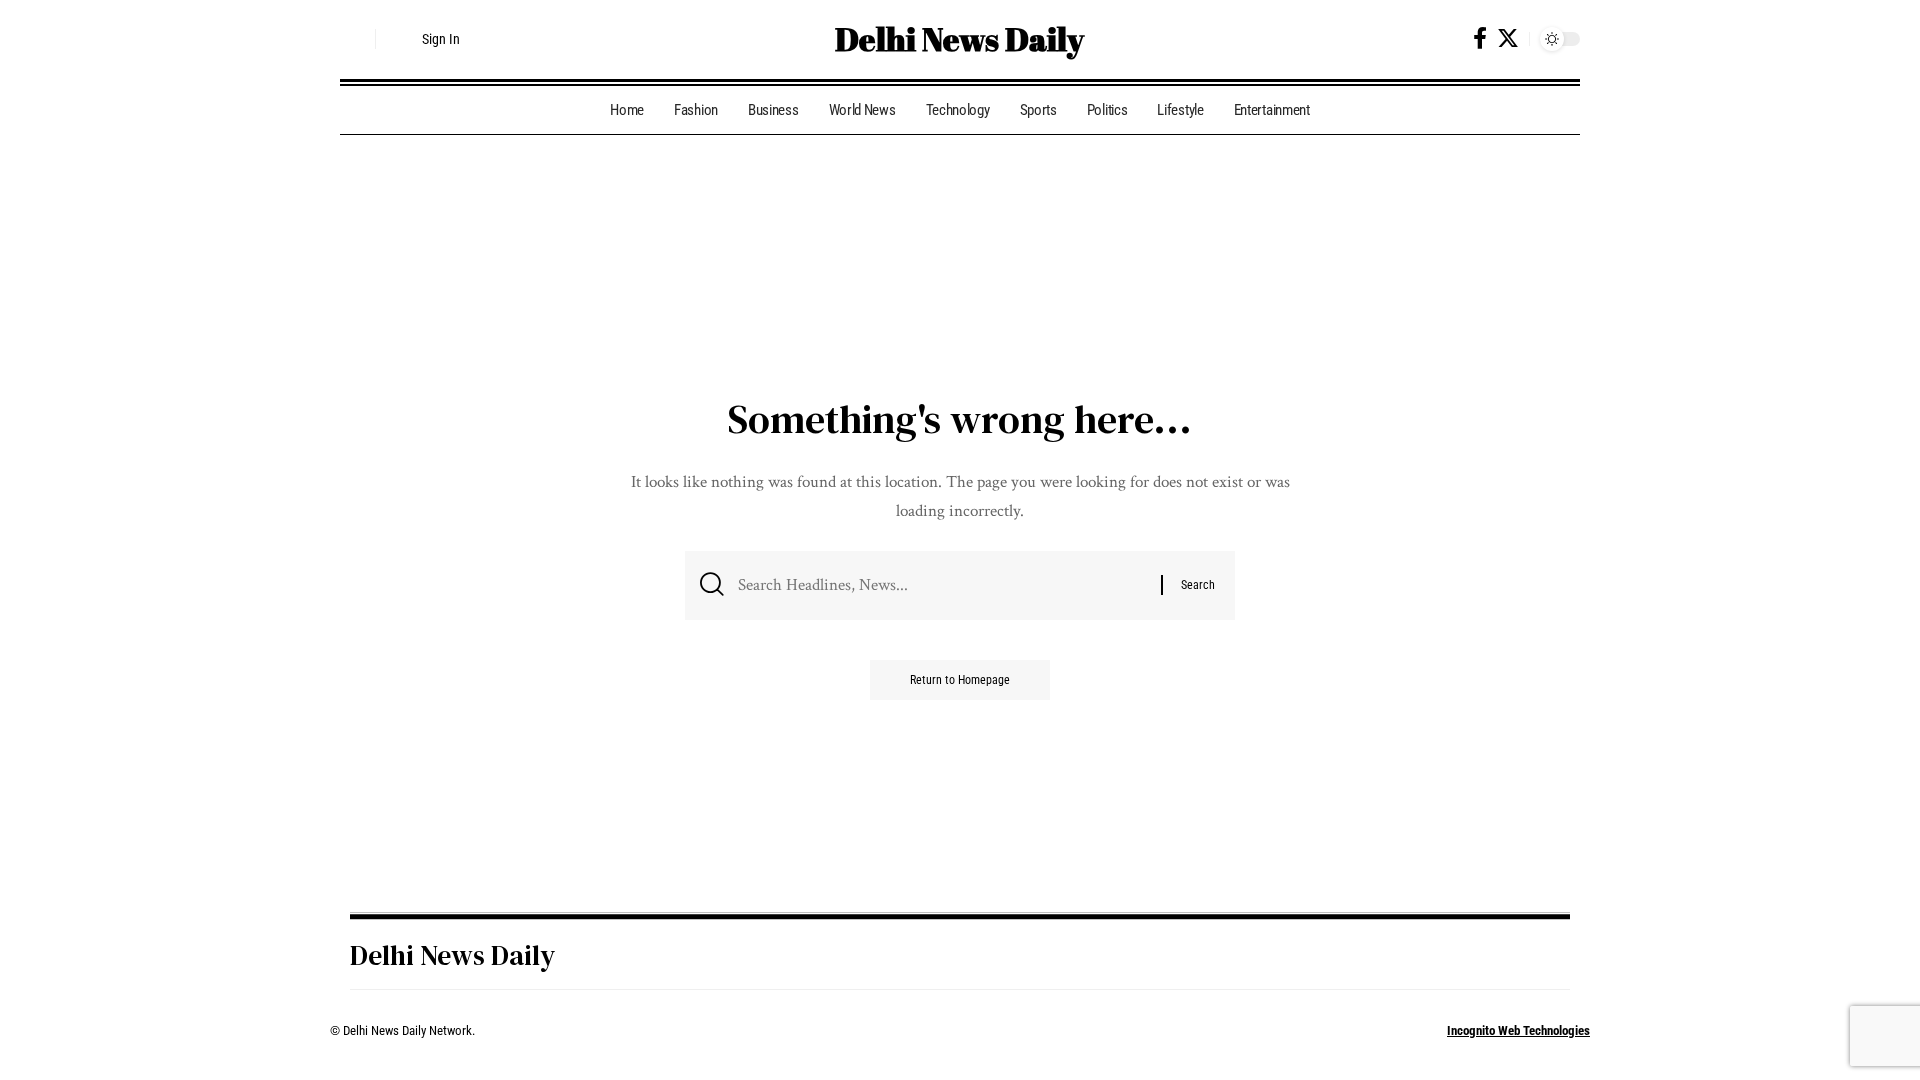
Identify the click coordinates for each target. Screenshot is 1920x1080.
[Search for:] (942, 585)
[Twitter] (1508, 38)
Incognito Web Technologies (1518, 1030)
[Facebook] (1480, 38)
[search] (355, 39)
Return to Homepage (960, 680)
